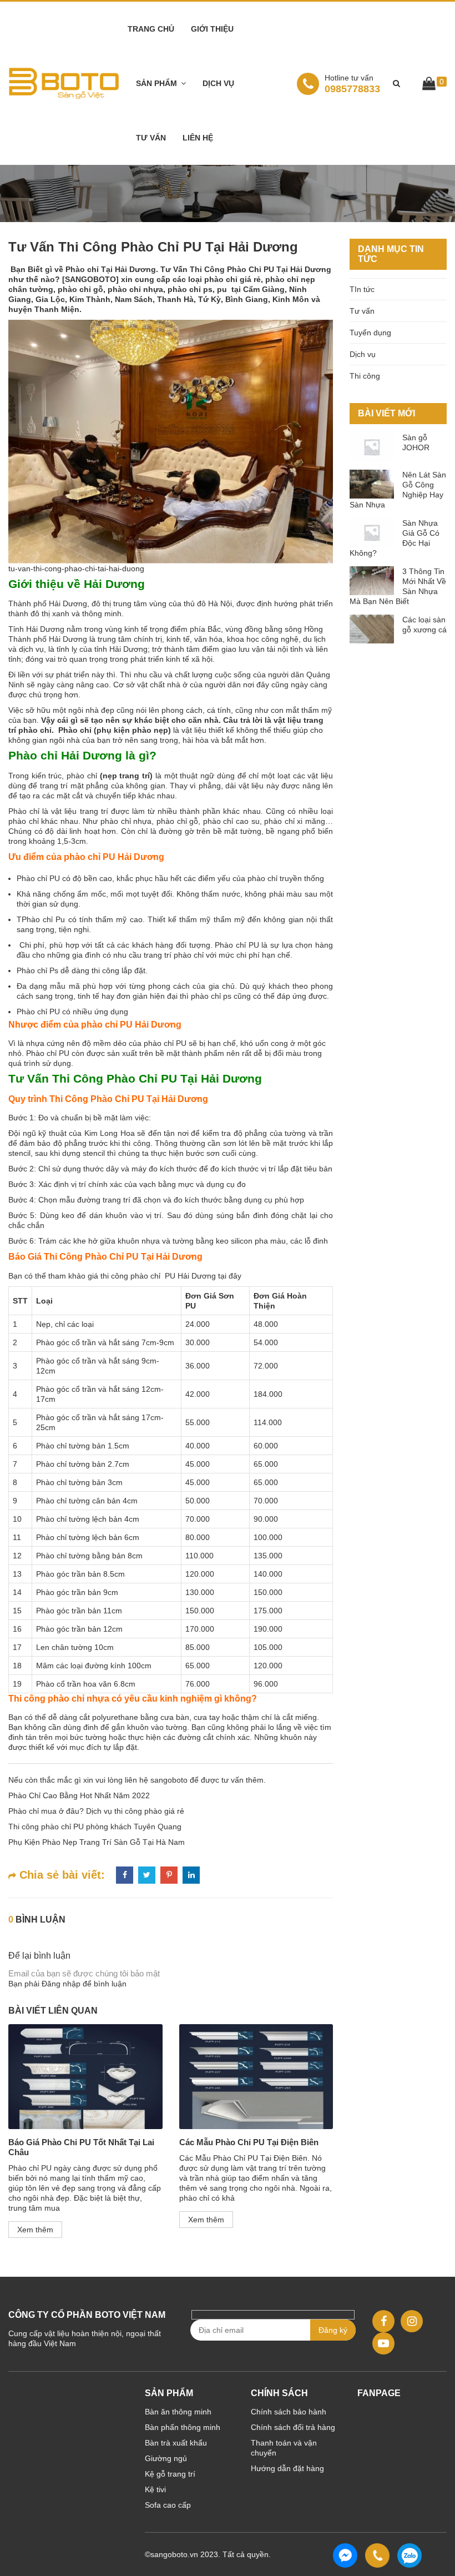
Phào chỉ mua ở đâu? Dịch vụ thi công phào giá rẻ (96, 1811)
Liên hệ (198, 138)
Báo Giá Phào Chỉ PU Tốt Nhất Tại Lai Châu (81, 2147)
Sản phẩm (156, 83)
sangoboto (169, 1780)
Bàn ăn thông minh (178, 2412)
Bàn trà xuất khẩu (176, 2443)
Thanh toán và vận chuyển (284, 2448)
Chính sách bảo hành (289, 2412)
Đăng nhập (61, 1984)
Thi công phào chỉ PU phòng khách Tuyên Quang (95, 1827)
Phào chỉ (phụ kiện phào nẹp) (113, 730)
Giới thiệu (212, 29)
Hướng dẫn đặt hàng (287, 2468)
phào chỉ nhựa (126, 821)
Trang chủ (151, 29)
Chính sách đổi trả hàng (293, 2427)
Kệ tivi (155, 2489)
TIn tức (362, 289)
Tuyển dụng (370, 333)
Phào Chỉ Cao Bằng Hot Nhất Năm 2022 (79, 1795)
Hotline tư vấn (349, 78)
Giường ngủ (166, 2458)
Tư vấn (151, 138)
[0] (429, 85)
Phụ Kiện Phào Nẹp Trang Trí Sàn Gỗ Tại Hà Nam (97, 1842)
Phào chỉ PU (38, 878)
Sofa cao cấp (168, 2505)
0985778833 (352, 84)
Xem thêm (35, 2230)
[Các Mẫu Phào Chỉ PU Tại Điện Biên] (256, 2077)
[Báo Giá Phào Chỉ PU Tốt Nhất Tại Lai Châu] (85, 2077)
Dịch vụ (218, 83)
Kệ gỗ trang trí (170, 2474)
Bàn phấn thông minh (183, 2427)
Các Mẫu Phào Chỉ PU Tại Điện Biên (249, 2142)
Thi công (365, 376)
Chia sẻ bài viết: (60, 1875)
